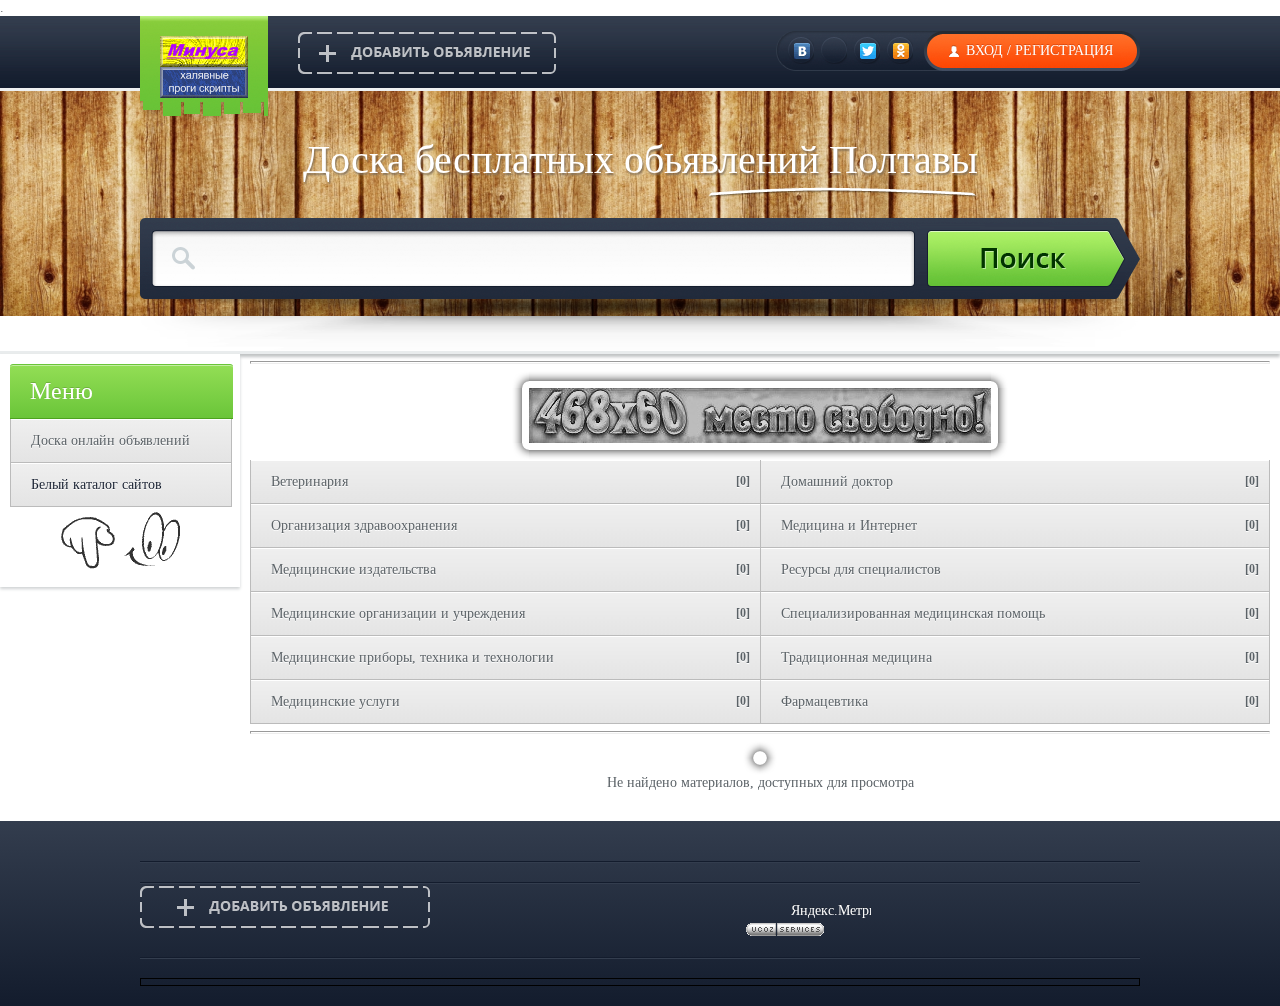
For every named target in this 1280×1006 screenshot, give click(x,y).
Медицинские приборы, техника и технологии (412, 657)
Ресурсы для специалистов (861, 569)
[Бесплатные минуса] (204, 62)
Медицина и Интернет (849, 525)
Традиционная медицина (856, 657)
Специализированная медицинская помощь (913, 613)
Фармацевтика (824, 701)
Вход (984, 50)
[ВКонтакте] (802, 51)
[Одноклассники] (901, 51)
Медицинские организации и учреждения (398, 613)
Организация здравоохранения (364, 525)
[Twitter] (868, 51)
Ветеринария (309, 481)
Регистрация (1064, 50)
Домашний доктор (837, 481)
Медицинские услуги (335, 701)
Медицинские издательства (353, 569)
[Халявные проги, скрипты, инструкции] (204, 93)
